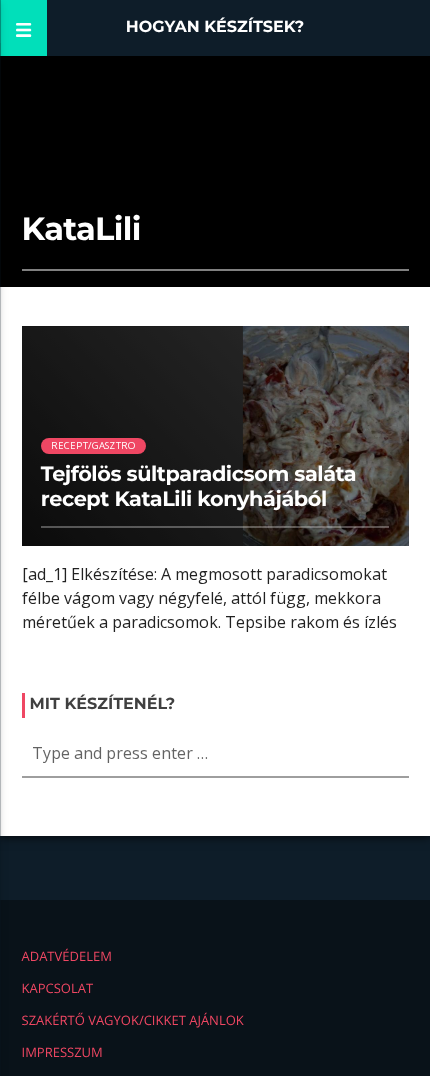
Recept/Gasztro (94, 445)
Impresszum (62, 1052)
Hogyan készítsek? (215, 27)
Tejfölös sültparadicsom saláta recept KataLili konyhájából (198, 487)
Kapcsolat (58, 988)
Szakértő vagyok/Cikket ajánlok (133, 1020)
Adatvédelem (67, 956)
